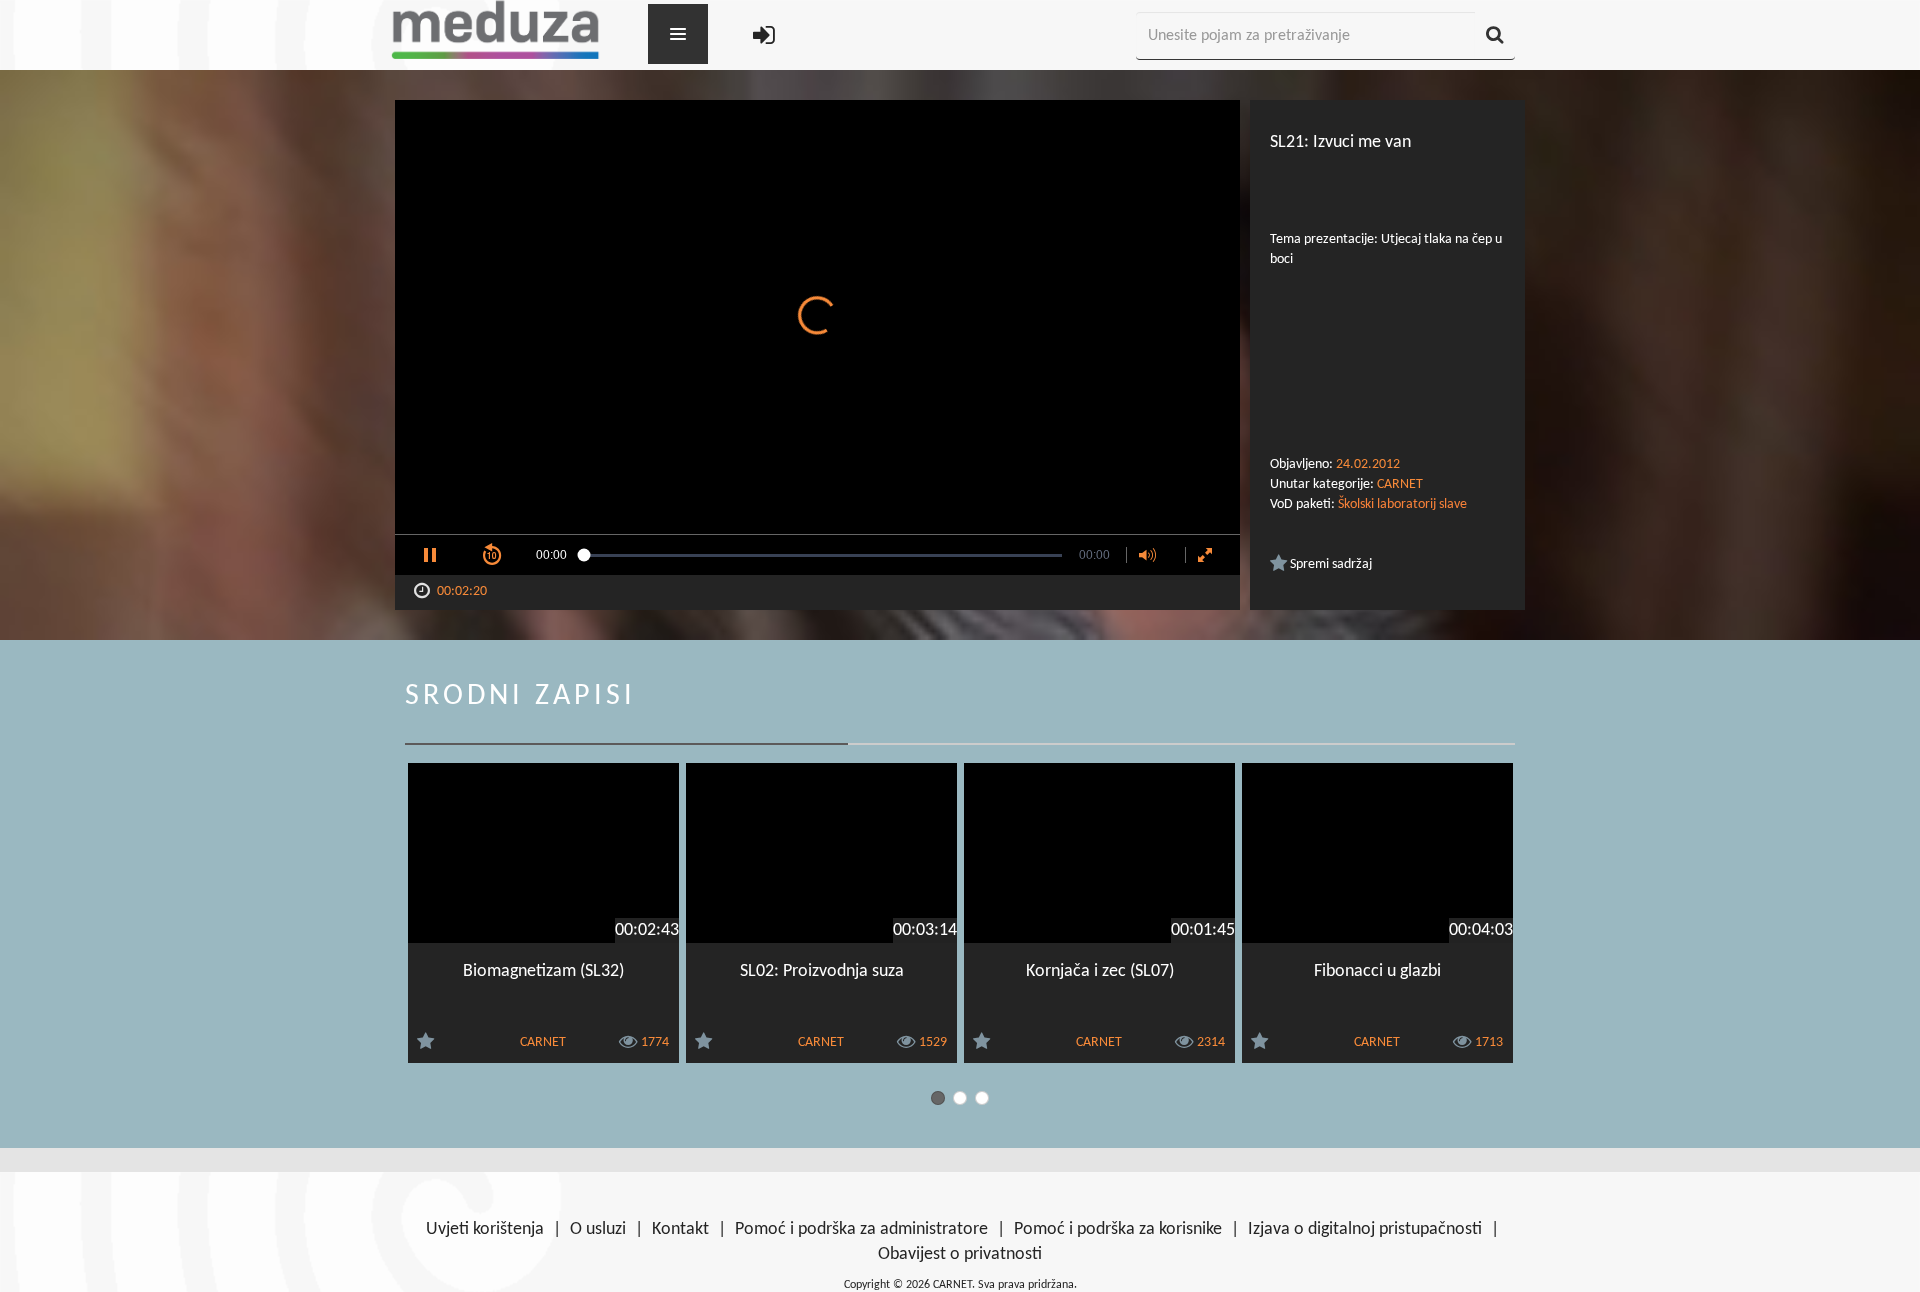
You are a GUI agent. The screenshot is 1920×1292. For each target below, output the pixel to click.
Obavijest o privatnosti (960, 1254)
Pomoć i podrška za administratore (861, 1229)
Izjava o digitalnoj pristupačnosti (1365, 1229)
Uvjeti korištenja (485, 1229)
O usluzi (598, 1229)
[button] (430, 555)
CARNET (1400, 484)
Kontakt (680, 1229)
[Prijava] (764, 36)
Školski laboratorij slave (1402, 504)
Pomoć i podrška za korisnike (1118, 1229)
